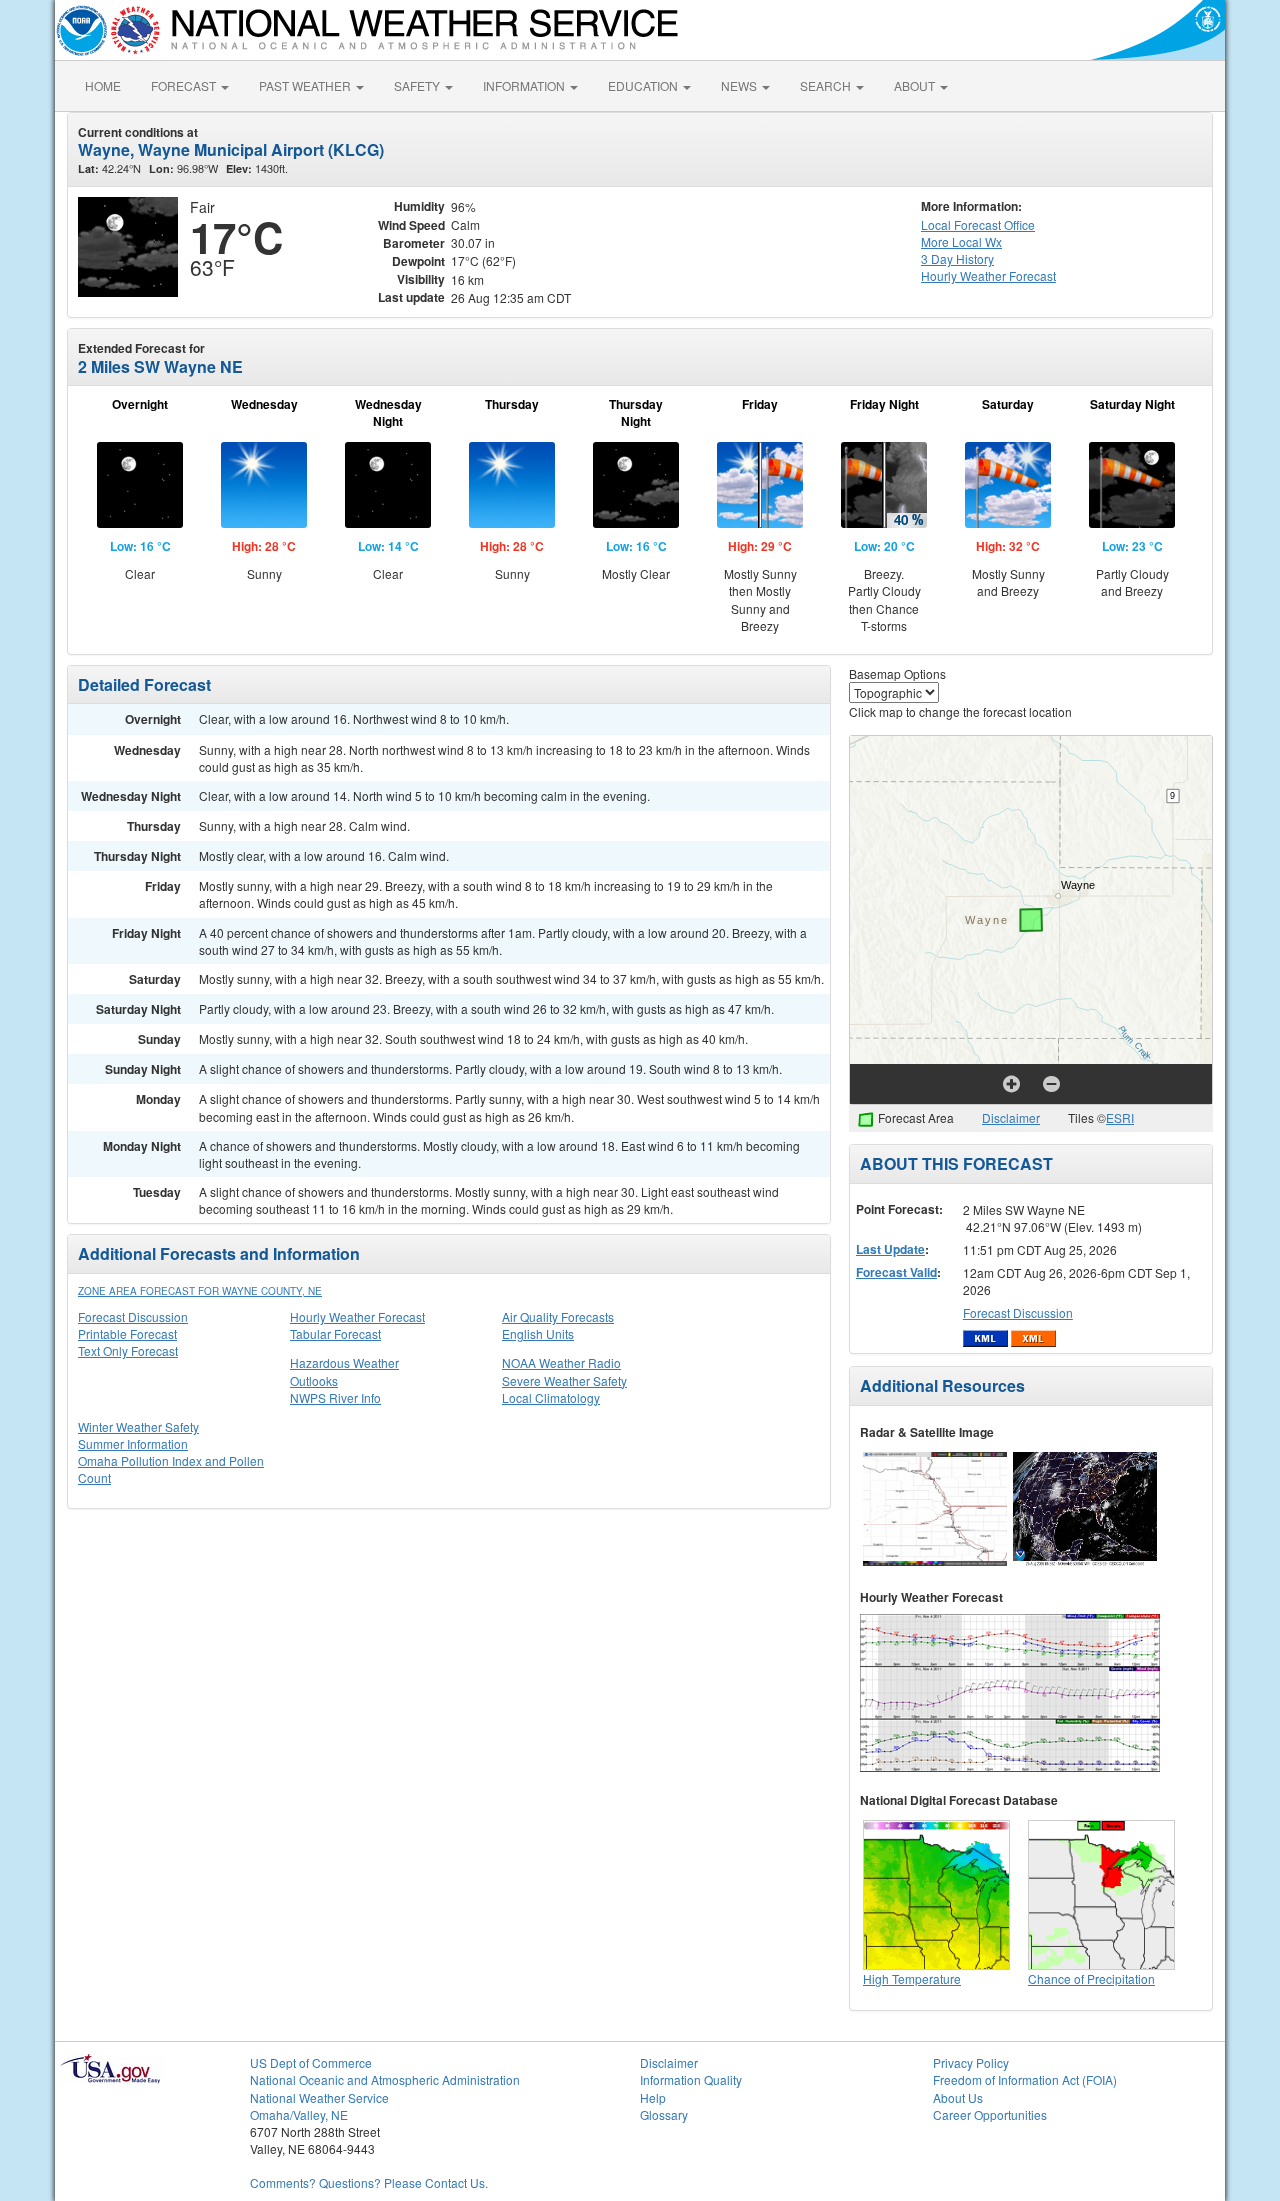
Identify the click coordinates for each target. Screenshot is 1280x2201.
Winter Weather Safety (138, 1426)
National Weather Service (319, 2097)
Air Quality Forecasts (558, 1316)
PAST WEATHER (306, 85)
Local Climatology (551, 1397)
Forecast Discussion (133, 1316)
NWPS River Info (335, 1397)
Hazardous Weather (344, 1362)
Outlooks (314, 1380)
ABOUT (916, 85)
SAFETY (418, 85)
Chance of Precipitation (1091, 1978)
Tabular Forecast (335, 1333)
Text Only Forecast (128, 1350)
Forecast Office (978, 224)
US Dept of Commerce (311, 2062)
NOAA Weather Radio (561, 1362)
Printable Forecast (127, 1333)
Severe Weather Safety (564, 1380)
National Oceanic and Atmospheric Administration (385, 2079)
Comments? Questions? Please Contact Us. (369, 2182)
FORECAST (185, 85)
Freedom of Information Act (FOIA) (1025, 2079)
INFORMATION (525, 85)
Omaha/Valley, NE (299, 2114)
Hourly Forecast (988, 275)
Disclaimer (1011, 1117)
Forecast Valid (896, 1272)
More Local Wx (961, 241)
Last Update (890, 1249)
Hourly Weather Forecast (357, 1316)
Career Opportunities (990, 2114)
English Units (538, 1333)
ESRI (1120, 1117)
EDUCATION (644, 85)
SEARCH (827, 85)
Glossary (664, 2114)
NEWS (740, 85)
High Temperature (912, 1978)
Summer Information (133, 1443)
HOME (103, 85)
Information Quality (691, 2079)
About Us (958, 2097)
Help (653, 2097)
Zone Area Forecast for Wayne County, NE (200, 1291)
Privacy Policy (971, 2062)
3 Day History (957, 258)
